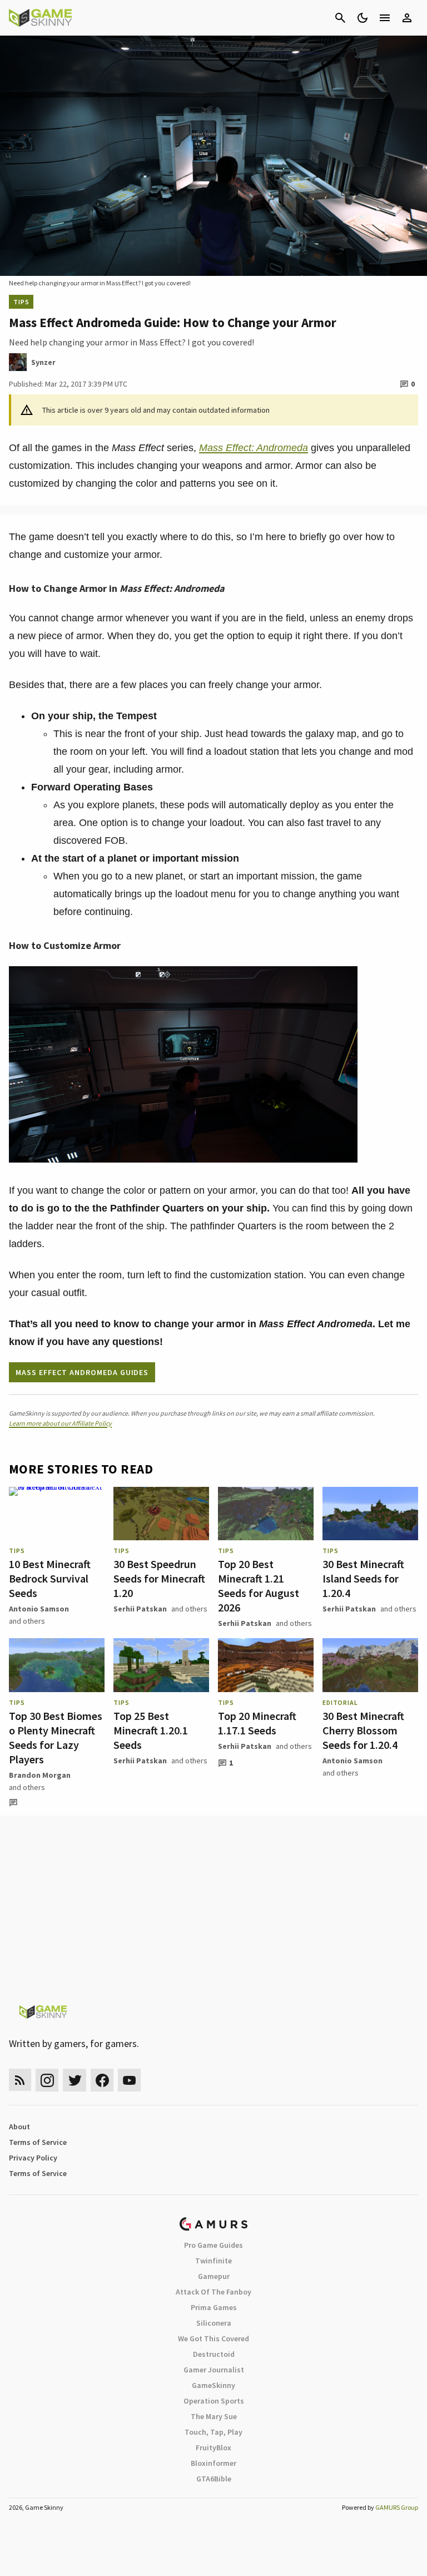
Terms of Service (38, 2142)
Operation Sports (214, 2401)
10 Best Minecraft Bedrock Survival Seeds (50, 1578)
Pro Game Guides (213, 2245)
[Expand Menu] (385, 18)
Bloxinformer (213, 2463)
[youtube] (130, 2080)
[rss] (20, 2080)
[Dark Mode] (363, 18)
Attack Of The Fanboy (213, 2292)
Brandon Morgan (40, 1775)
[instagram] (47, 2080)
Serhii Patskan (140, 1609)
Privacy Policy (33, 2158)
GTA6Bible (214, 2479)
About (19, 2127)
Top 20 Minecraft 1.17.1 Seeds (257, 1723)
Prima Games (214, 2307)
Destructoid (214, 2354)
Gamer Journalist (214, 2370)
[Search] (340, 18)
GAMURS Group (397, 2507)
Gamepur (214, 2276)
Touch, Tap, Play (213, 2432)
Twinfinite (213, 2261)
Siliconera (214, 2323)
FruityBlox (213, 2448)
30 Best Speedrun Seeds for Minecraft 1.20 (159, 1578)
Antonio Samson (39, 1609)
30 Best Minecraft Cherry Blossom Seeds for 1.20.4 (363, 1730)
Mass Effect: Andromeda (254, 448)
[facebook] (102, 2080)
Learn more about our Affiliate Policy (60, 1423)
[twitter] (75, 2080)
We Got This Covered (213, 2338)
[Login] (407, 18)
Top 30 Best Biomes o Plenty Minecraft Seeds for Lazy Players (56, 1737)
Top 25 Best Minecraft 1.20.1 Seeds (151, 1730)
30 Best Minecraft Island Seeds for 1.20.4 (363, 1578)
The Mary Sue (214, 2416)
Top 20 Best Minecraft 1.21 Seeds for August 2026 (259, 1586)
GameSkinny (213, 2385)
